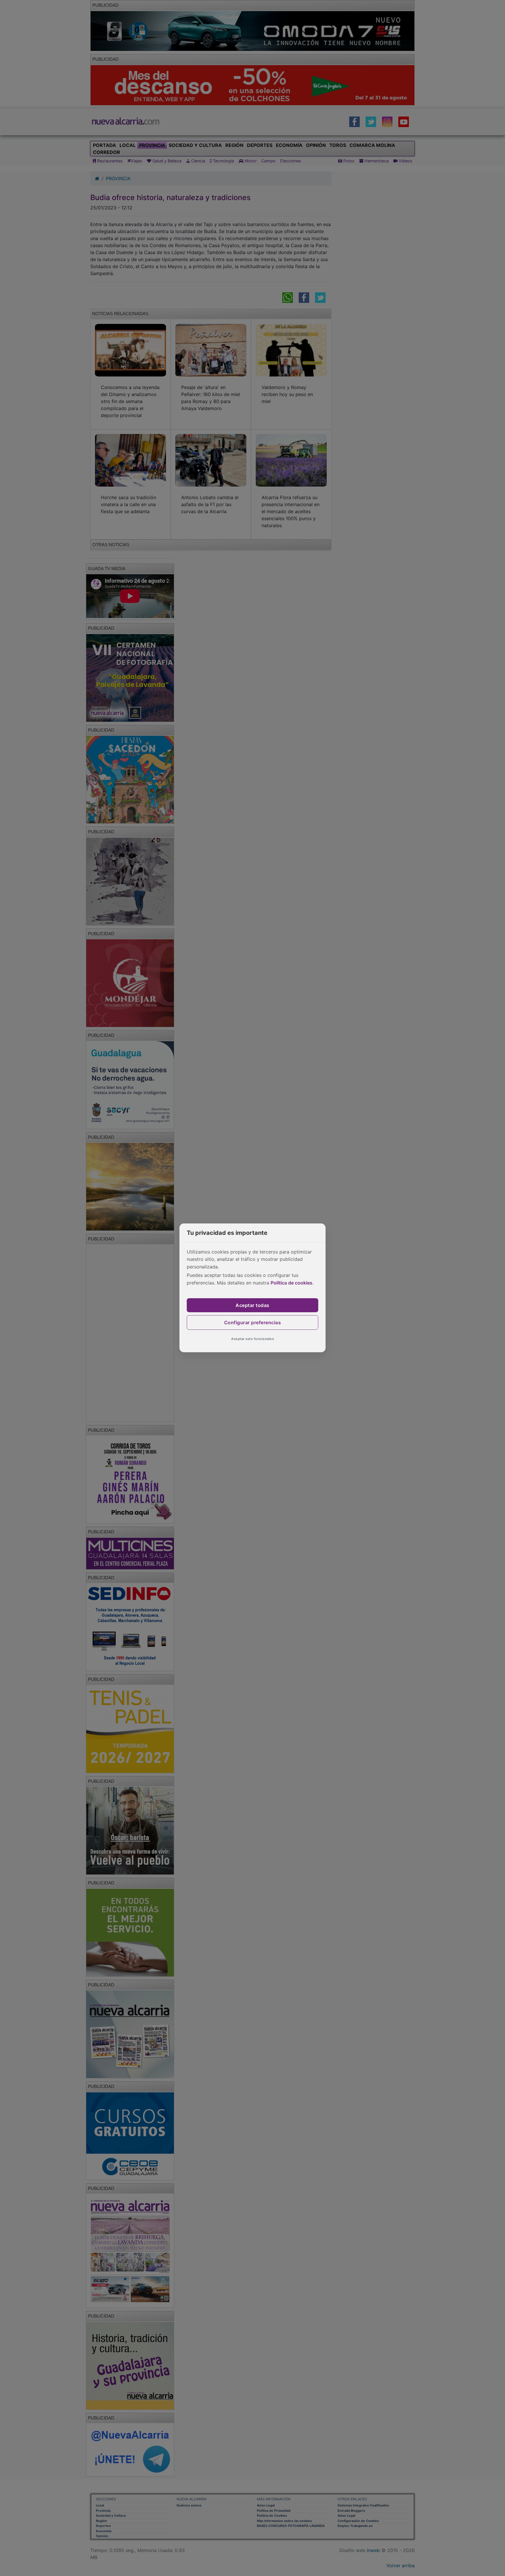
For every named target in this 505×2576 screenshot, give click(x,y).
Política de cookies (292, 1283)
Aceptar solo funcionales (252, 1339)
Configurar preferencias (253, 1322)
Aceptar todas (252, 1305)
